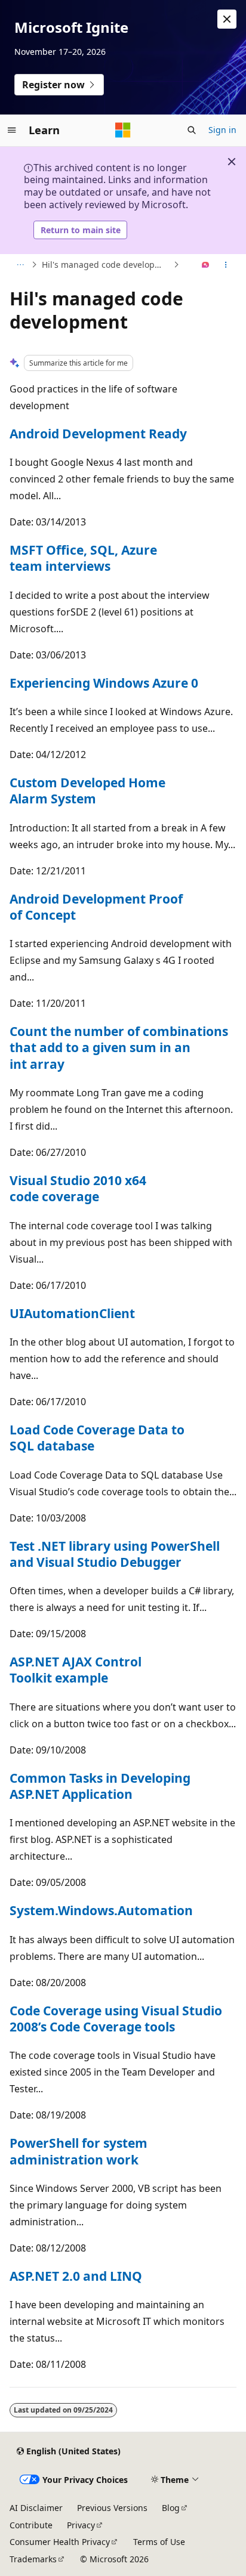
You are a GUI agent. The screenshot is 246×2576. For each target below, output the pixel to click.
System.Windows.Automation (101, 1910)
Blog (171, 2508)
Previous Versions (112, 2508)
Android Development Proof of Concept (96, 907)
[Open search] (192, 130)
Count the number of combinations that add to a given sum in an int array (119, 1048)
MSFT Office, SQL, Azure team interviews (83, 558)
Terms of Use (159, 2542)
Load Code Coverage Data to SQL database (97, 1438)
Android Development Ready (98, 434)
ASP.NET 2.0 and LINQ (76, 2276)
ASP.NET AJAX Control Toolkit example (76, 1670)
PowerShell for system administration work (79, 2151)
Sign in (222, 130)
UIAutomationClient (72, 1313)
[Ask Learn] (206, 265)
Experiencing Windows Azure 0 (104, 683)
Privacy (81, 2525)
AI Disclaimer (36, 2508)
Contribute (31, 2525)
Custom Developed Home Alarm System (87, 791)
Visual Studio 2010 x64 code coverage (78, 1188)
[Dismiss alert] (227, 19)
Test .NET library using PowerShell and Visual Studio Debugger (115, 1554)
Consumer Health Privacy (60, 2542)
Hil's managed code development (106, 265)
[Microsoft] (123, 130)
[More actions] (226, 265)
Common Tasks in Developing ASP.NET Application (100, 1786)
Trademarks (33, 2559)
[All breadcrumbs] (20, 265)
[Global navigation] (12, 130)
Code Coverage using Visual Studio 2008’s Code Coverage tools (116, 2019)
